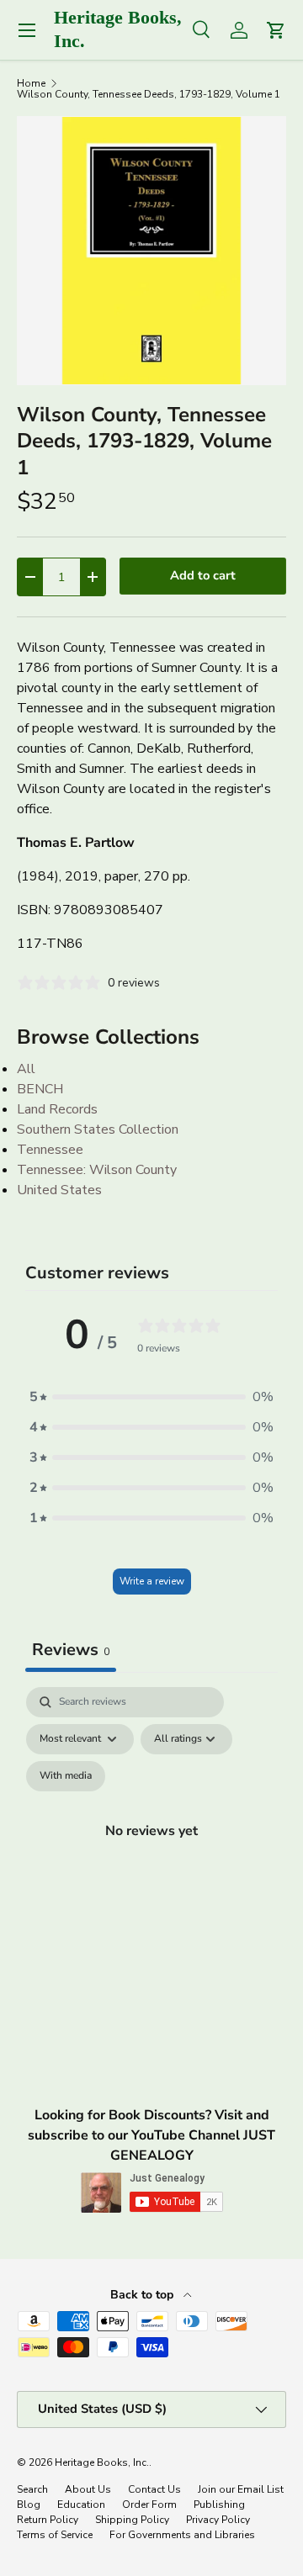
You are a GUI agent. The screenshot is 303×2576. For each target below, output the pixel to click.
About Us (88, 2489)
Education (81, 2505)
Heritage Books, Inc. (102, 2462)
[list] (151, 251)
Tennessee (50, 1150)
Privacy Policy (218, 2520)
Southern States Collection (98, 1129)
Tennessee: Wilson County (97, 1170)
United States (59, 1190)
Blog (29, 2505)
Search (32, 2489)
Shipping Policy (132, 2520)
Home (31, 83)
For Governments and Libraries (182, 2535)
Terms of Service (55, 2535)
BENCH (40, 1089)
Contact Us (154, 2489)
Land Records (57, 1109)
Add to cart (203, 575)
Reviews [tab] (71, 1650)
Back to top (144, 2295)
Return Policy (48, 2520)
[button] (151, 1397)
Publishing (219, 2505)
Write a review (152, 1581)
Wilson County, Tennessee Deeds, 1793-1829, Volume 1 (149, 94)
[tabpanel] (151, 1850)
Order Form (149, 2505)
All (26, 1069)
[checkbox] (66, 1776)
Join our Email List (241, 2489)
